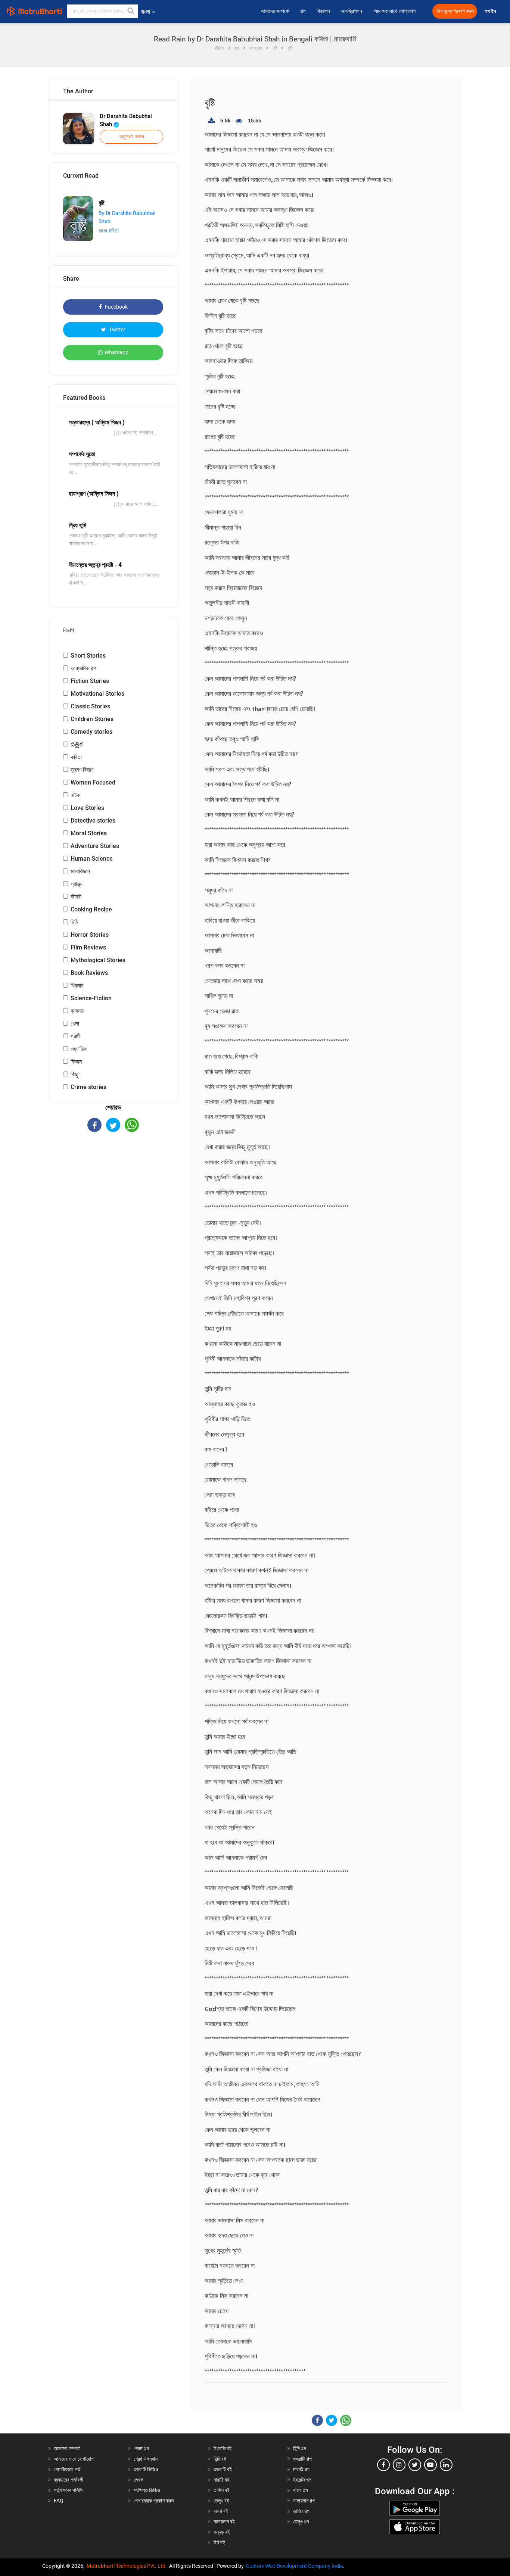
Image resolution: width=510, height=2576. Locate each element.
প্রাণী (76, 1036)
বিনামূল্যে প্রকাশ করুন (455, 11)
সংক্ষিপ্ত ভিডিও (147, 2490)
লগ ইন (491, 11)
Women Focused (93, 782)
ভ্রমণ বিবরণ (82, 770)
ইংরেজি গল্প (302, 2480)
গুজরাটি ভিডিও (146, 2469)
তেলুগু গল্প (301, 2522)
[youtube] (430, 2465)
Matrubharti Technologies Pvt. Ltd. (128, 2566)
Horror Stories (90, 935)
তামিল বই (222, 2490)
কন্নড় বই (222, 2532)
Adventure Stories (95, 846)
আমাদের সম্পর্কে (275, 11)
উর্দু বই (219, 2542)
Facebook (116, 307)
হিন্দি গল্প (300, 2448)
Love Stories (87, 808)
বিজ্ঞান (76, 1062)
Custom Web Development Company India (295, 2566)
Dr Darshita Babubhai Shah (126, 120)
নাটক (75, 795)
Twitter (117, 330)
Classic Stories (90, 706)
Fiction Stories (90, 681)
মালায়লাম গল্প (304, 2501)
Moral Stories (89, 833)
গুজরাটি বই (223, 2469)
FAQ (59, 2501)
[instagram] (399, 2465)
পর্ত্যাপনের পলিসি (68, 2490)
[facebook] (383, 2465)
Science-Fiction (91, 998)
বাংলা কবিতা (109, 231)
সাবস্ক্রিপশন (352, 11)
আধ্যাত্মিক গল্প (83, 668)
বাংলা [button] (145, 12)
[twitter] (415, 2465)
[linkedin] (446, 2465)
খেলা (75, 1024)
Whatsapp (116, 352)
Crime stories (88, 1087)
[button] (131, 11)
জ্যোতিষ (79, 1049)
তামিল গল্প (301, 2511)
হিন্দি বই (220, 2459)
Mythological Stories (98, 960)
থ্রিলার (77, 986)
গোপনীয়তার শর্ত (67, 2469)
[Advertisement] (113, 1197)
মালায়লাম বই (224, 2522)
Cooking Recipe (91, 909)
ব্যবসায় (77, 1011)
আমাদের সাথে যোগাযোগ (394, 11)
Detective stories (93, 821)
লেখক (139, 2480)
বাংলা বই (221, 2511)
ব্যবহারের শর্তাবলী (69, 2480)
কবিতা (76, 757)
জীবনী (76, 897)
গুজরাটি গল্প (302, 2459)
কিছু (74, 1074)
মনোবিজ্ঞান (80, 871)
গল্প (303, 11)
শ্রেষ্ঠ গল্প (141, 2448)
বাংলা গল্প (301, 2490)
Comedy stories (91, 732)
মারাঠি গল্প (301, 2469)
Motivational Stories (97, 694)
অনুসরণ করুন (132, 137)
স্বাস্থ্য (77, 884)
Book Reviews (89, 973)
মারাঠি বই (222, 2480)
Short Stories (88, 656)
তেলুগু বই (221, 2501)
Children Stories (92, 719)
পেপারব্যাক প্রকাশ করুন (154, 2501)
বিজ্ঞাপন (323, 11)
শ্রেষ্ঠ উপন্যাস (146, 2459)
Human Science (92, 859)
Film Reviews (88, 947)
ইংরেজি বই (223, 2448)
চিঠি (74, 922)
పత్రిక (77, 744)
